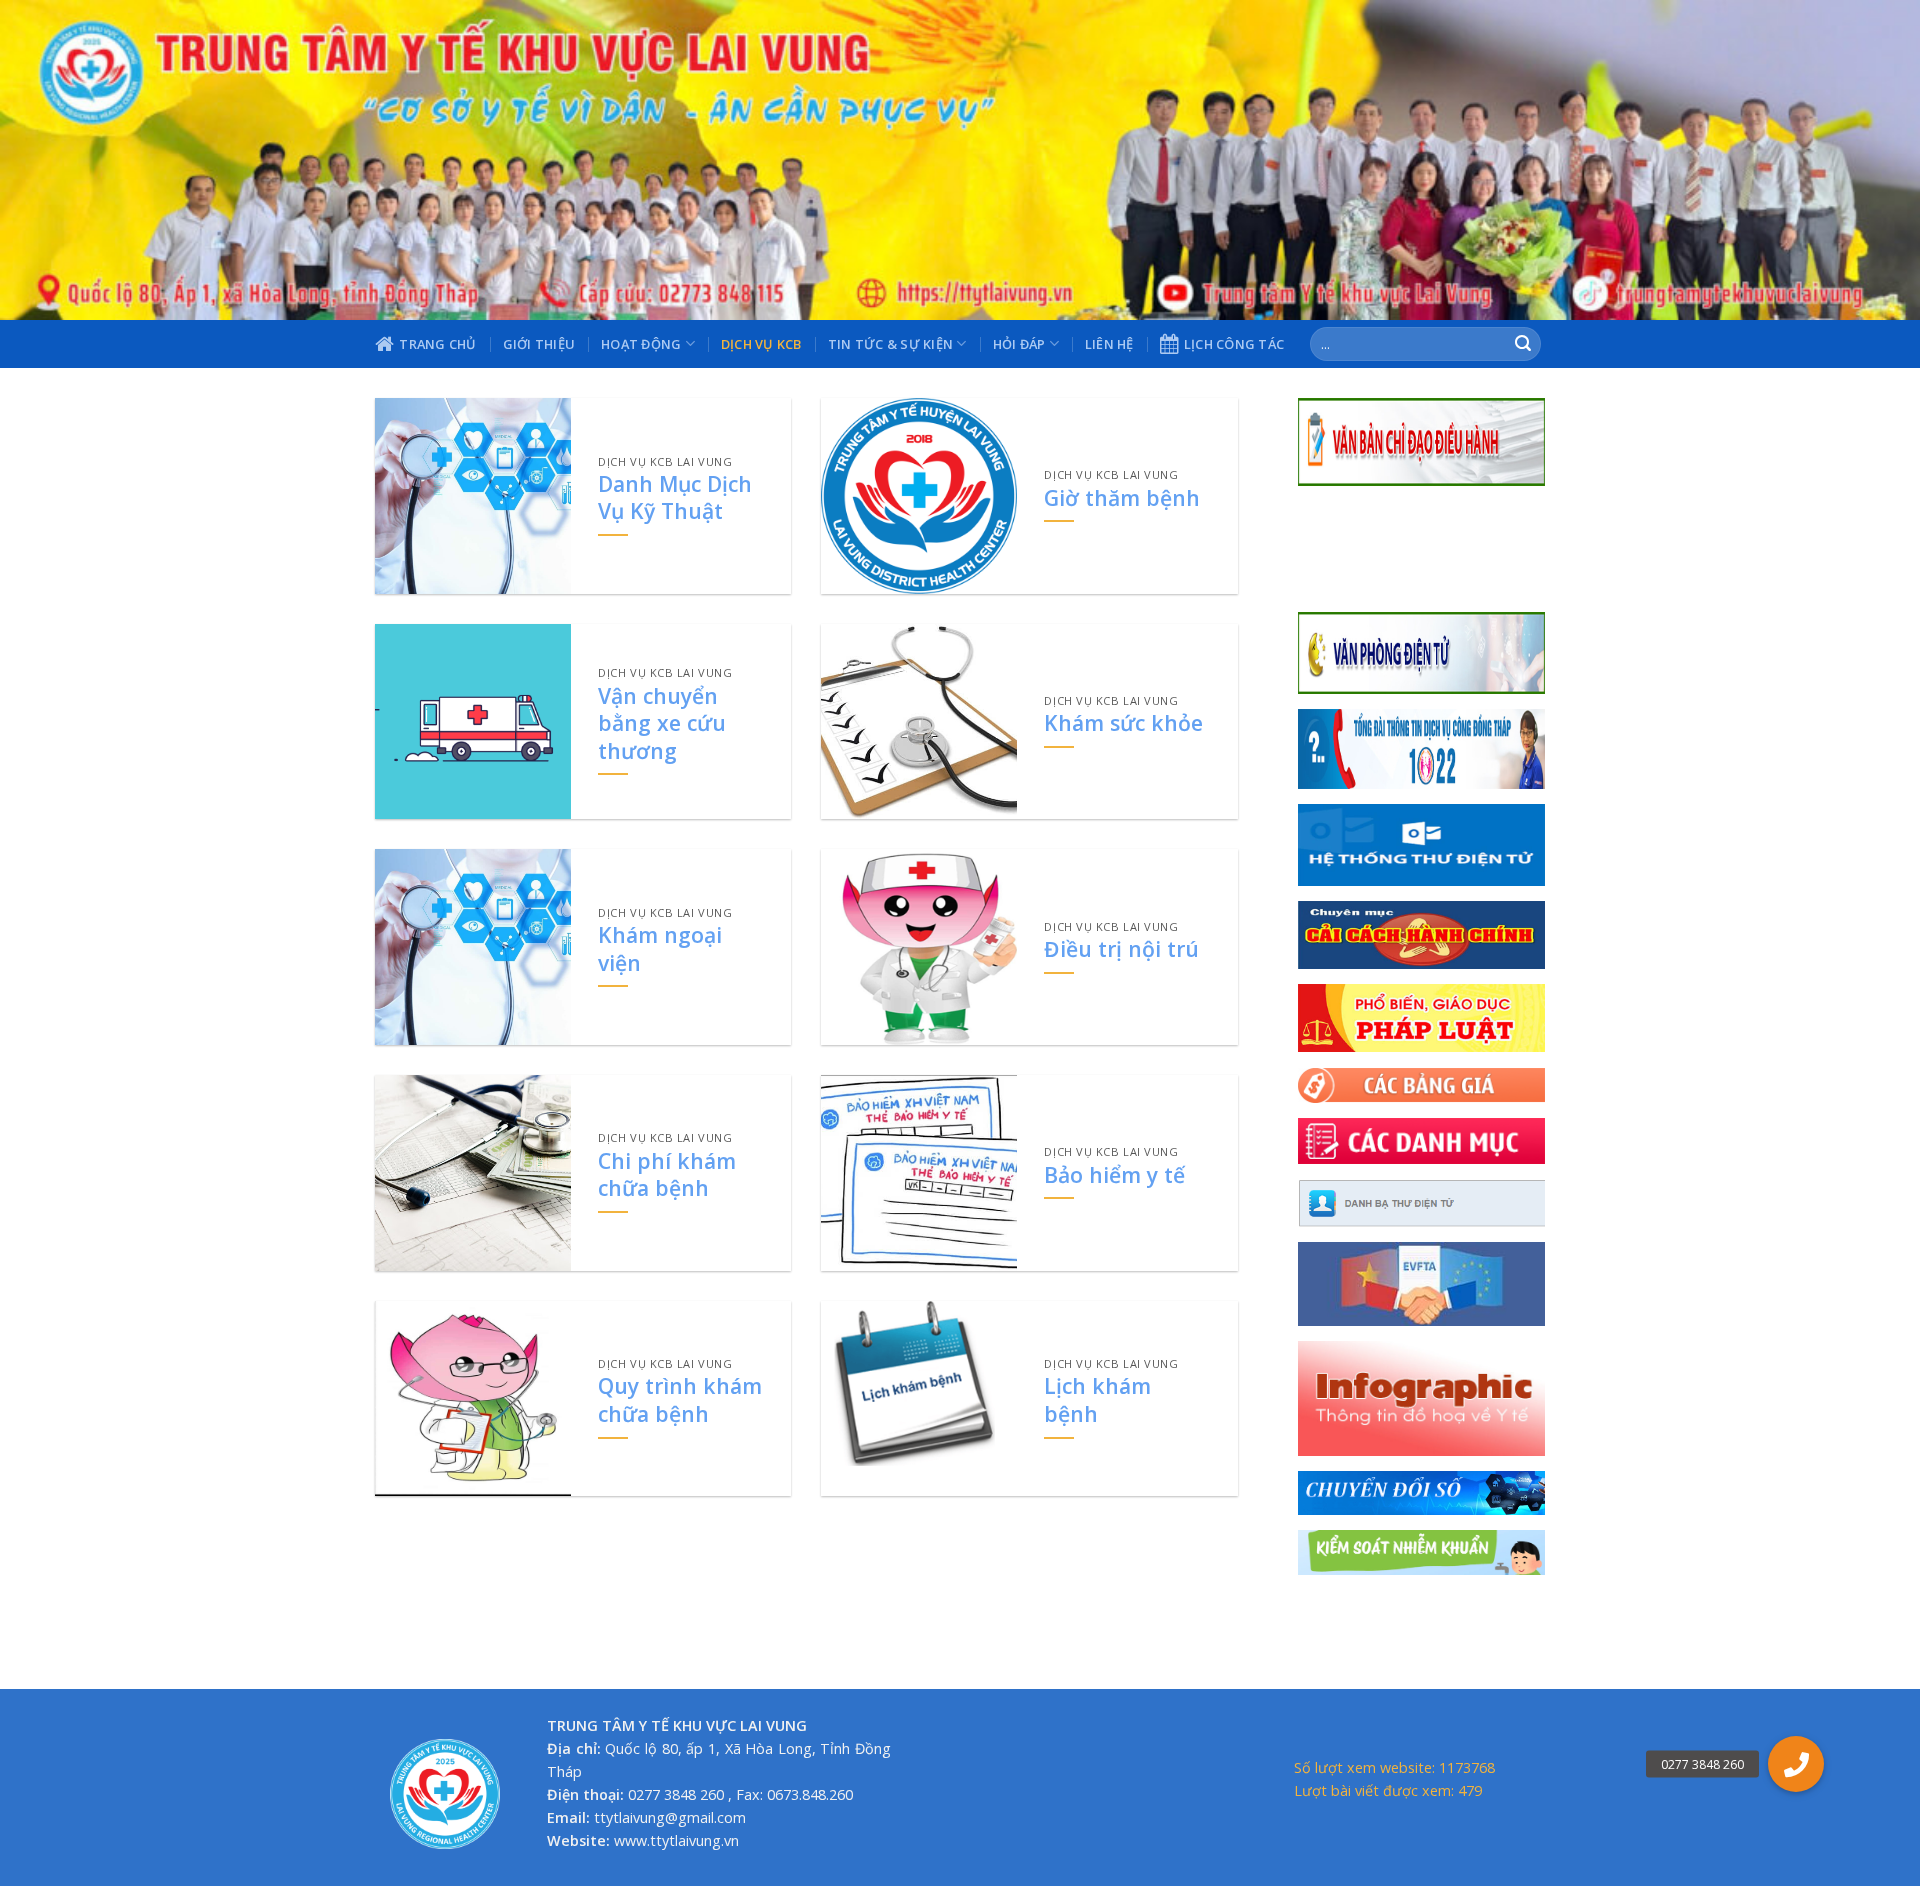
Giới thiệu (539, 344)
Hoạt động (641, 344)
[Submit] (1523, 344)
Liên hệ (1109, 344)
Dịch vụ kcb (761, 344)
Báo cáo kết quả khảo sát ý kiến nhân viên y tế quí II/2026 (1416, 576)
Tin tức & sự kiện (890, 344)
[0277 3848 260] (1796, 1764)
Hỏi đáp (1019, 344)
